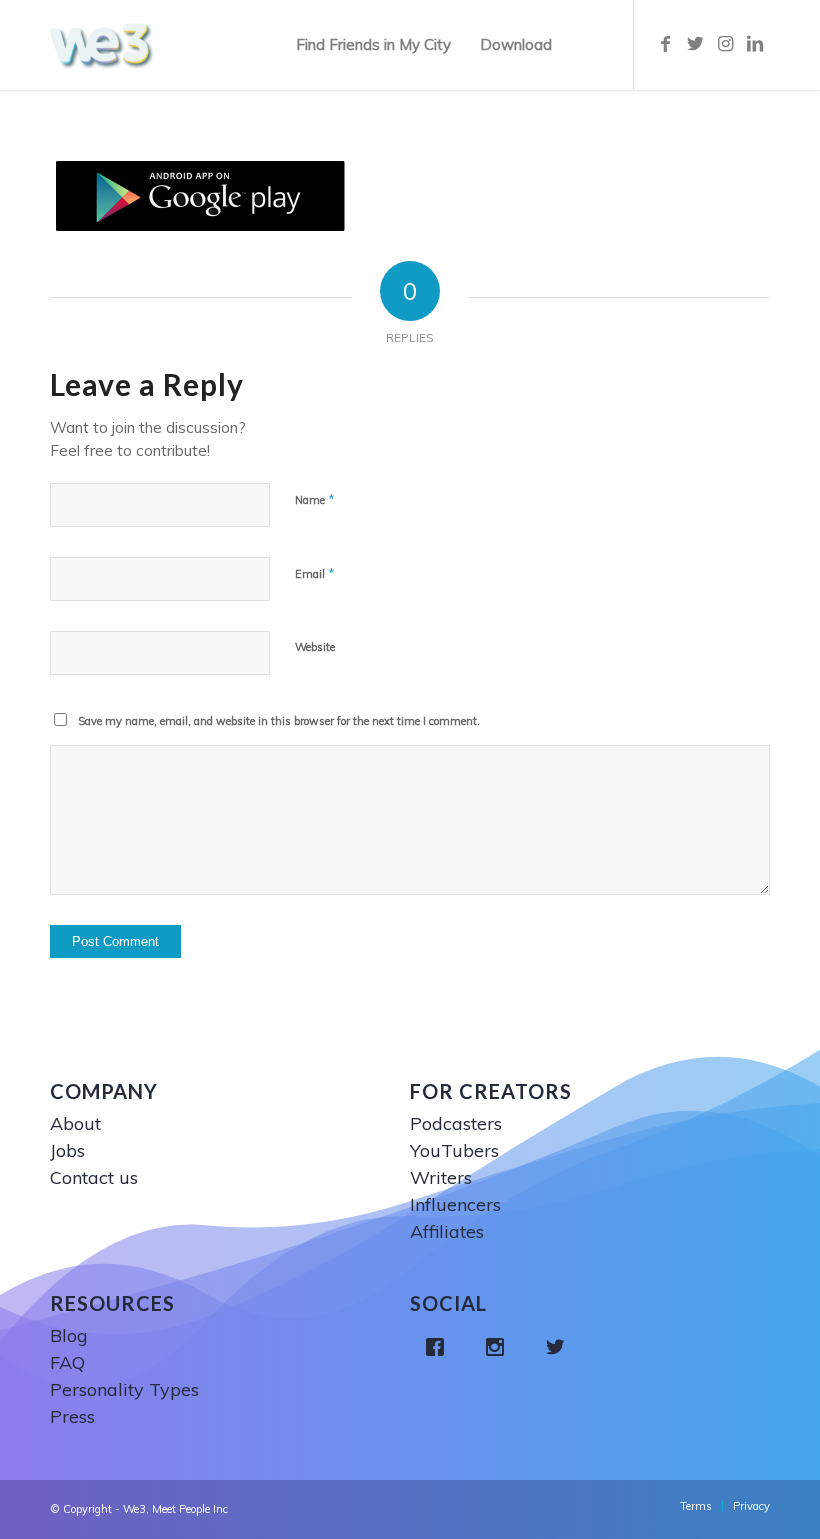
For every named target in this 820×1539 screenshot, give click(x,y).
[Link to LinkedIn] (755, 44)
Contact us (94, 1177)
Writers (441, 1177)
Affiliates (447, 1231)
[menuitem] (373, 45)
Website (315, 647)
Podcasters (456, 1123)
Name (315, 499)
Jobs (67, 1150)
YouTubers (454, 1150)
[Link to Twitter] (695, 44)
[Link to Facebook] (665, 44)
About (75, 1123)
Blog (69, 1335)
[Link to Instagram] (725, 44)
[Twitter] (560, 1347)
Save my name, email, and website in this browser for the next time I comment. (279, 721)
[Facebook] (440, 1347)
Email (315, 573)
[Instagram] (500, 1347)
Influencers (455, 1204)
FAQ (67, 1362)
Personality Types (124, 1389)
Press (72, 1416)
